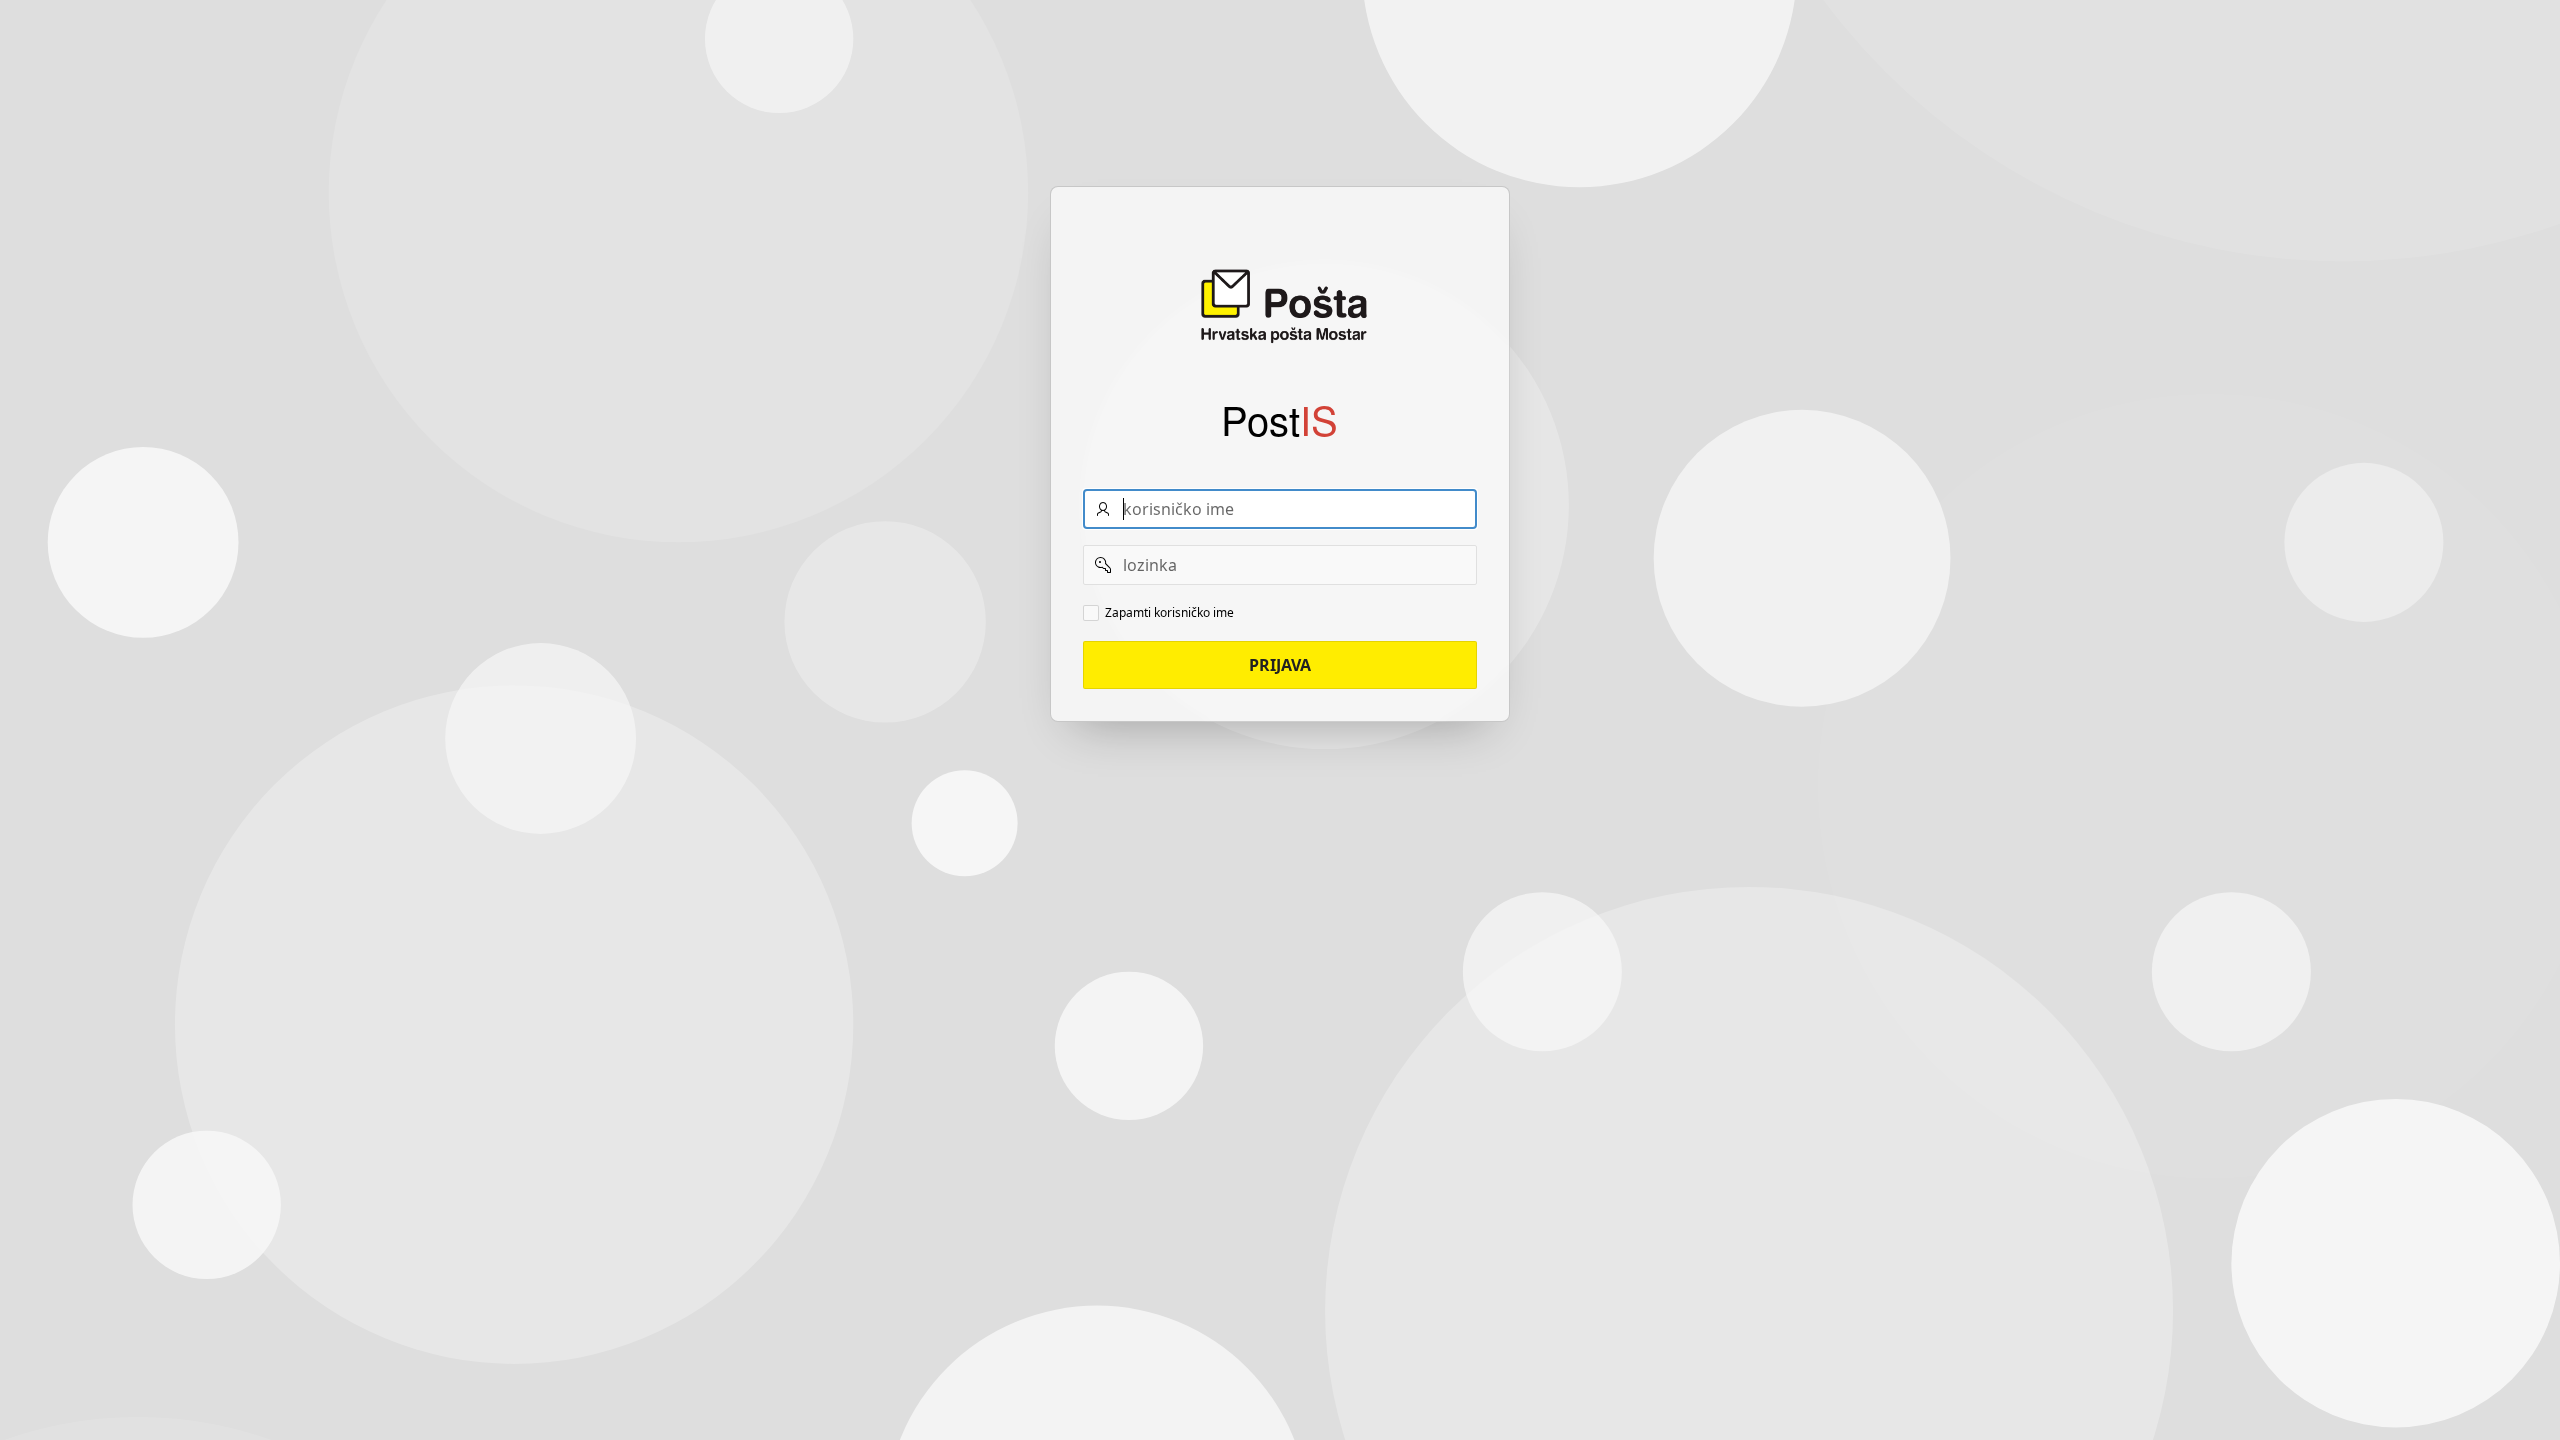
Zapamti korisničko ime (1169, 613)
